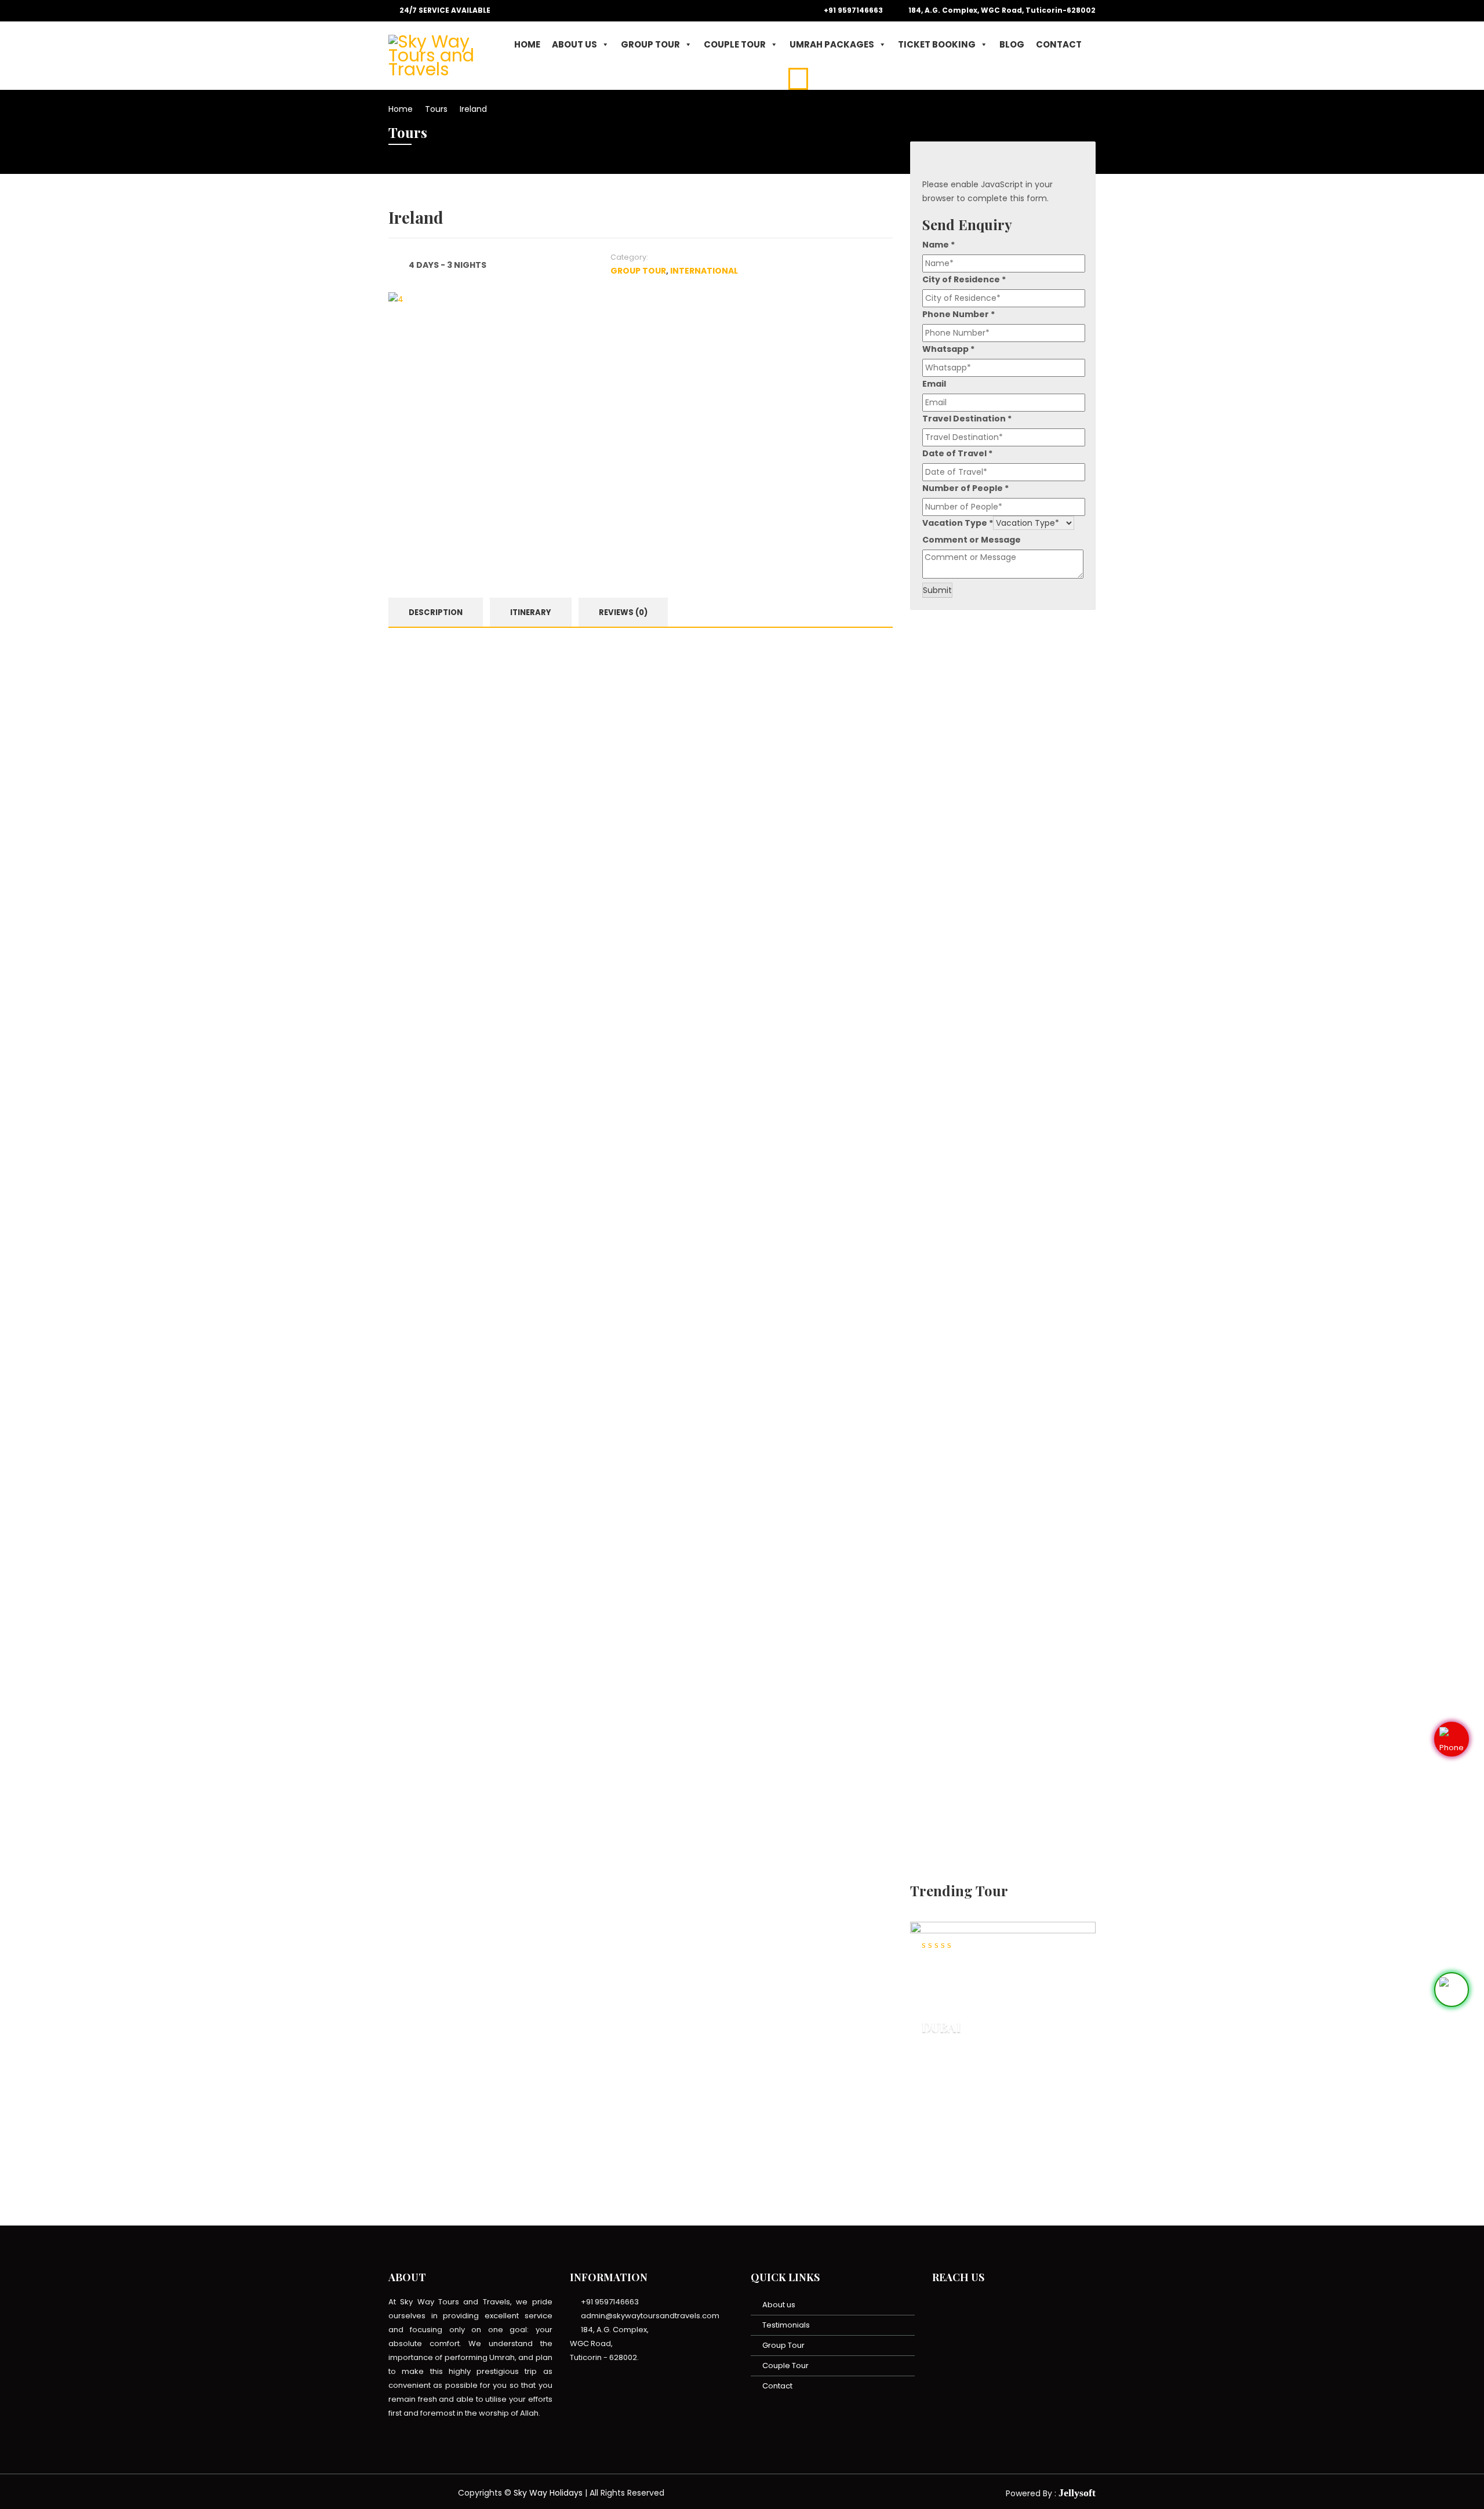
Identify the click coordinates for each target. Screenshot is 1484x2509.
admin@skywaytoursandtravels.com (649, 2316)
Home (527, 44)
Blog (1012, 44)
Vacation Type (958, 523)
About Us (574, 44)
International (704, 271)
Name (939, 245)
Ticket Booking (937, 44)
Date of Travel (957, 453)
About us (779, 2305)
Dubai (941, 2027)
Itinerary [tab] (531, 612)
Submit (937, 590)
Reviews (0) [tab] (623, 612)
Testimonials (786, 2325)
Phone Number (959, 314)
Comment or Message (972, 540)
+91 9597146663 (852, 10)
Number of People (965, 488)
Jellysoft (1077, 2493)
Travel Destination (967, 419)
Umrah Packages (832, 44)
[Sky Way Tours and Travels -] (443, 54)
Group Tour (650, 44)
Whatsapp (948, 349)
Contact (1059, 44)
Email (934, 384)
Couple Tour (735, 44)
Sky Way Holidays (548, 2493)
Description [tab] (436, 612)
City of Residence (964, 279)
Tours (436, 109)
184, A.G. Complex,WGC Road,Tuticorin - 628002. (609, 2343)
